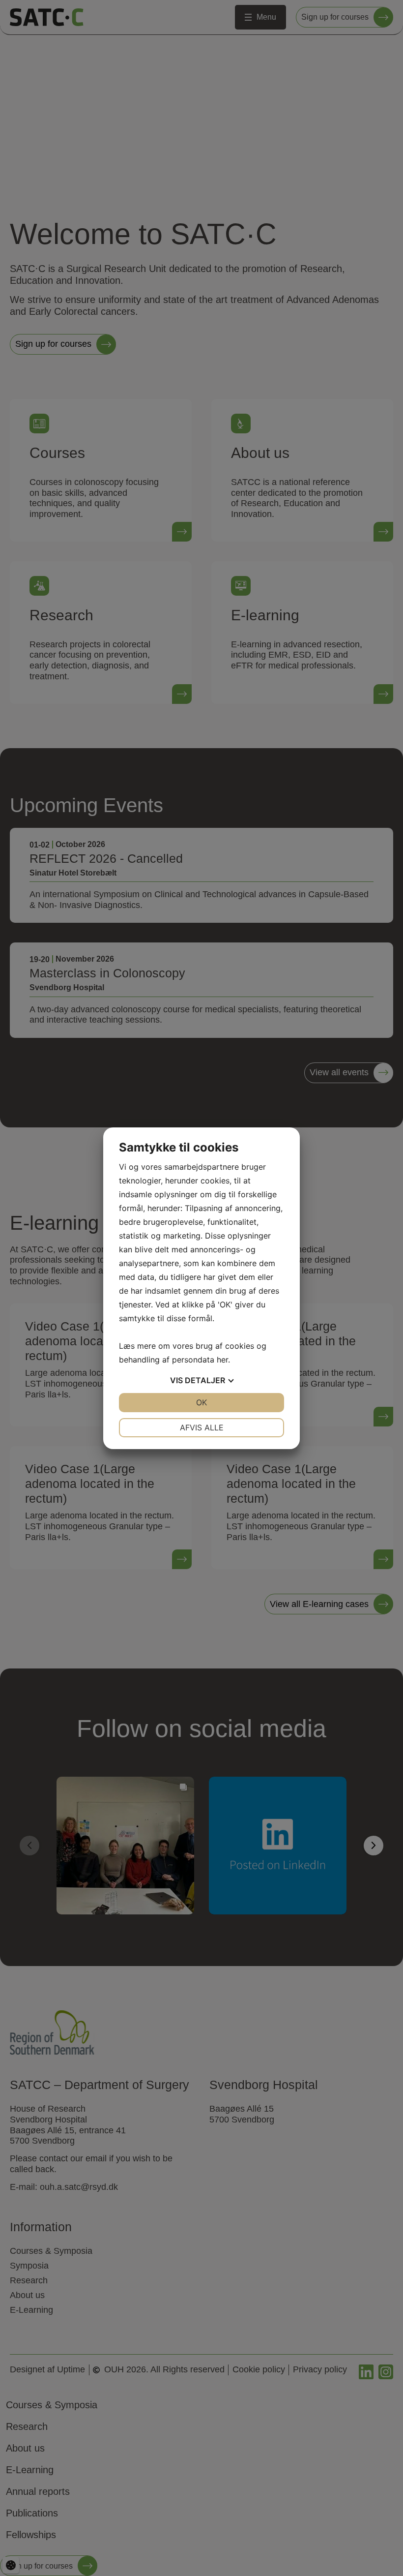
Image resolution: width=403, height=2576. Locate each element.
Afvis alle (202, 1427)
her (222, 1360)
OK (201, 1402)
